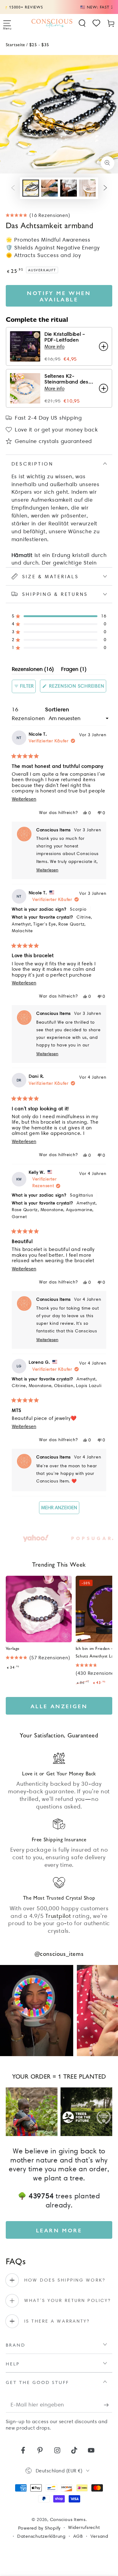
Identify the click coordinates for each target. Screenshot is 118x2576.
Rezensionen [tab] (33, 670)
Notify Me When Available (59, 296)
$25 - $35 (39, 44)
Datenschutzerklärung (41, 2536)
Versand (99, 2536)
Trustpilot (58, 1916)
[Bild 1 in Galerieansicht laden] (31, 188)
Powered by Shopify (39, 2528)
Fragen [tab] (74, 670)
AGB (78, 2536)
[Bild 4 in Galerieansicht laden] (87, 188)
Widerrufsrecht (84, 2527)
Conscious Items (68, 2519)
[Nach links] (13, 188)
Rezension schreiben (77, 688)
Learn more (59, 2230)
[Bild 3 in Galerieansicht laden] (69, 188)
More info (54, 347)
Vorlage (13, 1648)
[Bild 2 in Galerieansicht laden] (49, 188)
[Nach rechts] (105, 188)
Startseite (15, 44)
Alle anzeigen (59, 1706)
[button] (82, 23)
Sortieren (57, 709)
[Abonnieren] (108, 2405)
